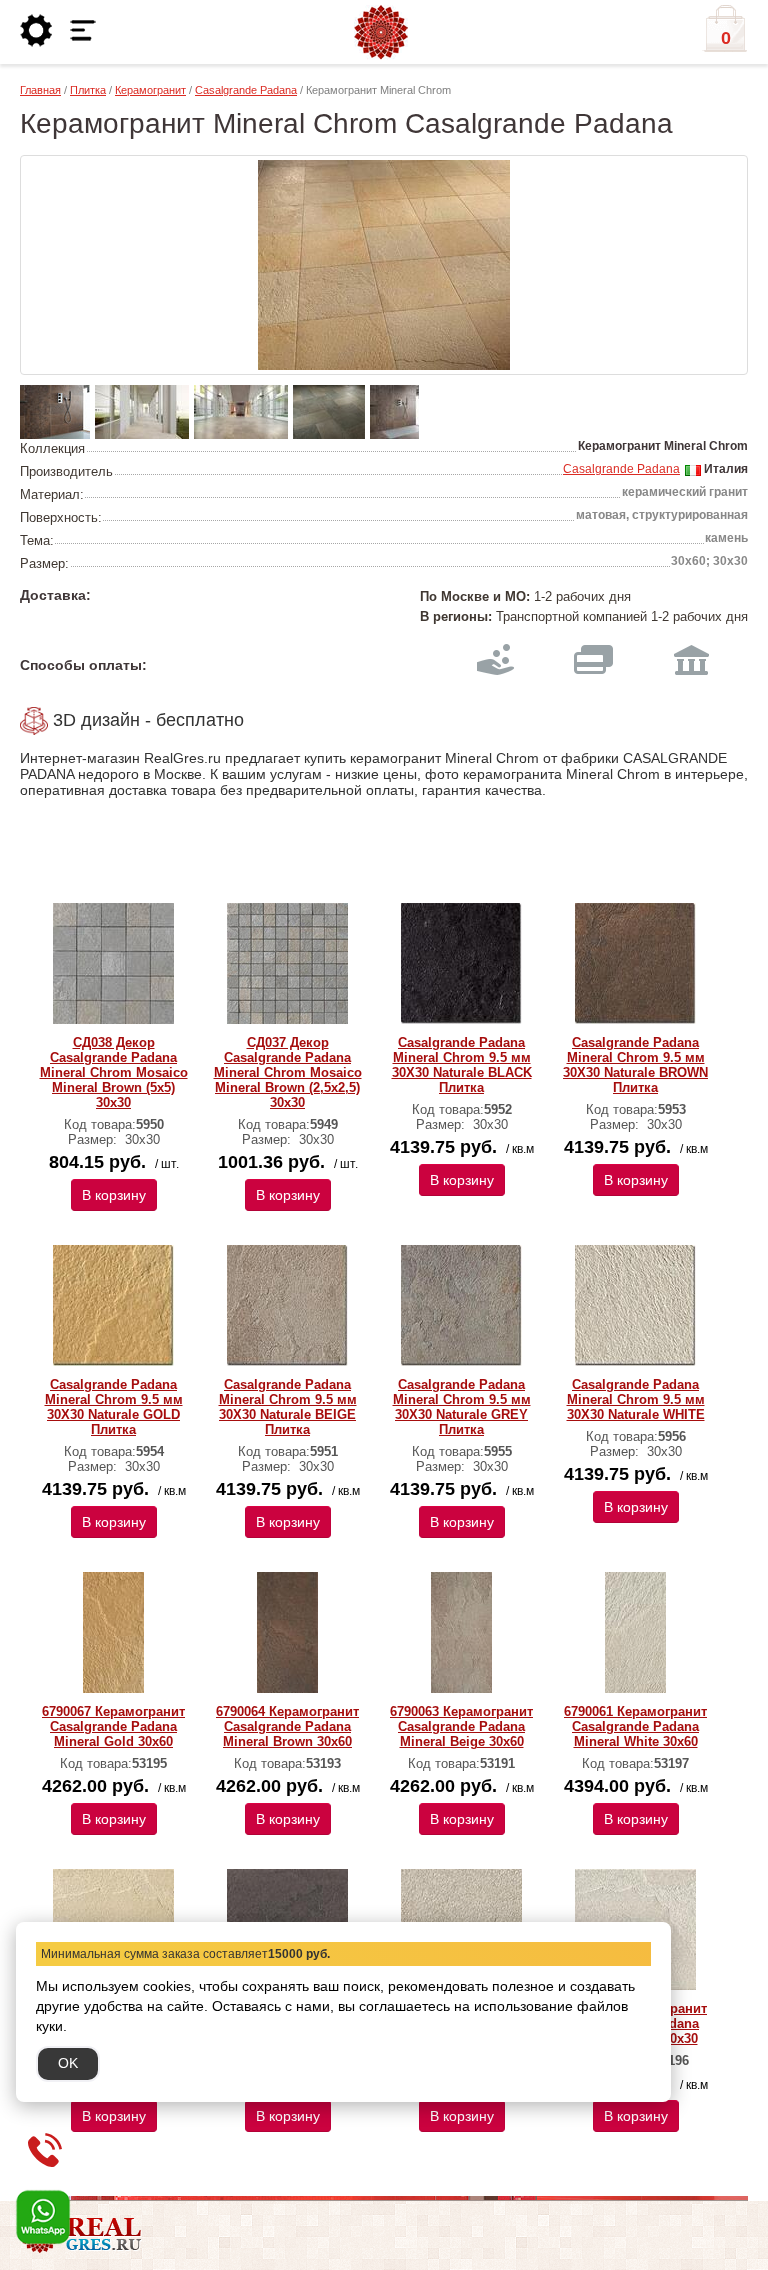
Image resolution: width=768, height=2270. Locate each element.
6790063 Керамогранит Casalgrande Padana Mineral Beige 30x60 (461, 1726)
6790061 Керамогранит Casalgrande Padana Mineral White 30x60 (635, 1726)
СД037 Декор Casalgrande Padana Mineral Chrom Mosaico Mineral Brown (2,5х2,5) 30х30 (288, 1072)
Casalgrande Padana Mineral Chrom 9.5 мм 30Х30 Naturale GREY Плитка (462, 1407)
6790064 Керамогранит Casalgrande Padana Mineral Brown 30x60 (287, 1726)
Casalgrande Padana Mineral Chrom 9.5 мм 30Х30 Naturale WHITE (636, 1399)
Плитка (88, 90)
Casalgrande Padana (246, 90)
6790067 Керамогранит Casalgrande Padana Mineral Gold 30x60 (113, 1726)
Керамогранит (150, 90)
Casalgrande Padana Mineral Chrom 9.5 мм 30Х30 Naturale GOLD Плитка (114, 1407)
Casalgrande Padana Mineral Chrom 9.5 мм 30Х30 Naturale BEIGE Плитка (288, 1407)
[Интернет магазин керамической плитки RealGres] (381, 33)
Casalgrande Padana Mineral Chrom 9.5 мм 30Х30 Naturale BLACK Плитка (462, 1065)
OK (68, 2063)
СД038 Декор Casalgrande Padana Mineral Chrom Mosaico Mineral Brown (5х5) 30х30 (114, 1072)
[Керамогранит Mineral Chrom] (384, 265)
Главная (40, 90)
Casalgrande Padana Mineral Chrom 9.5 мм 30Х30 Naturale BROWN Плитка (635, 1065)
